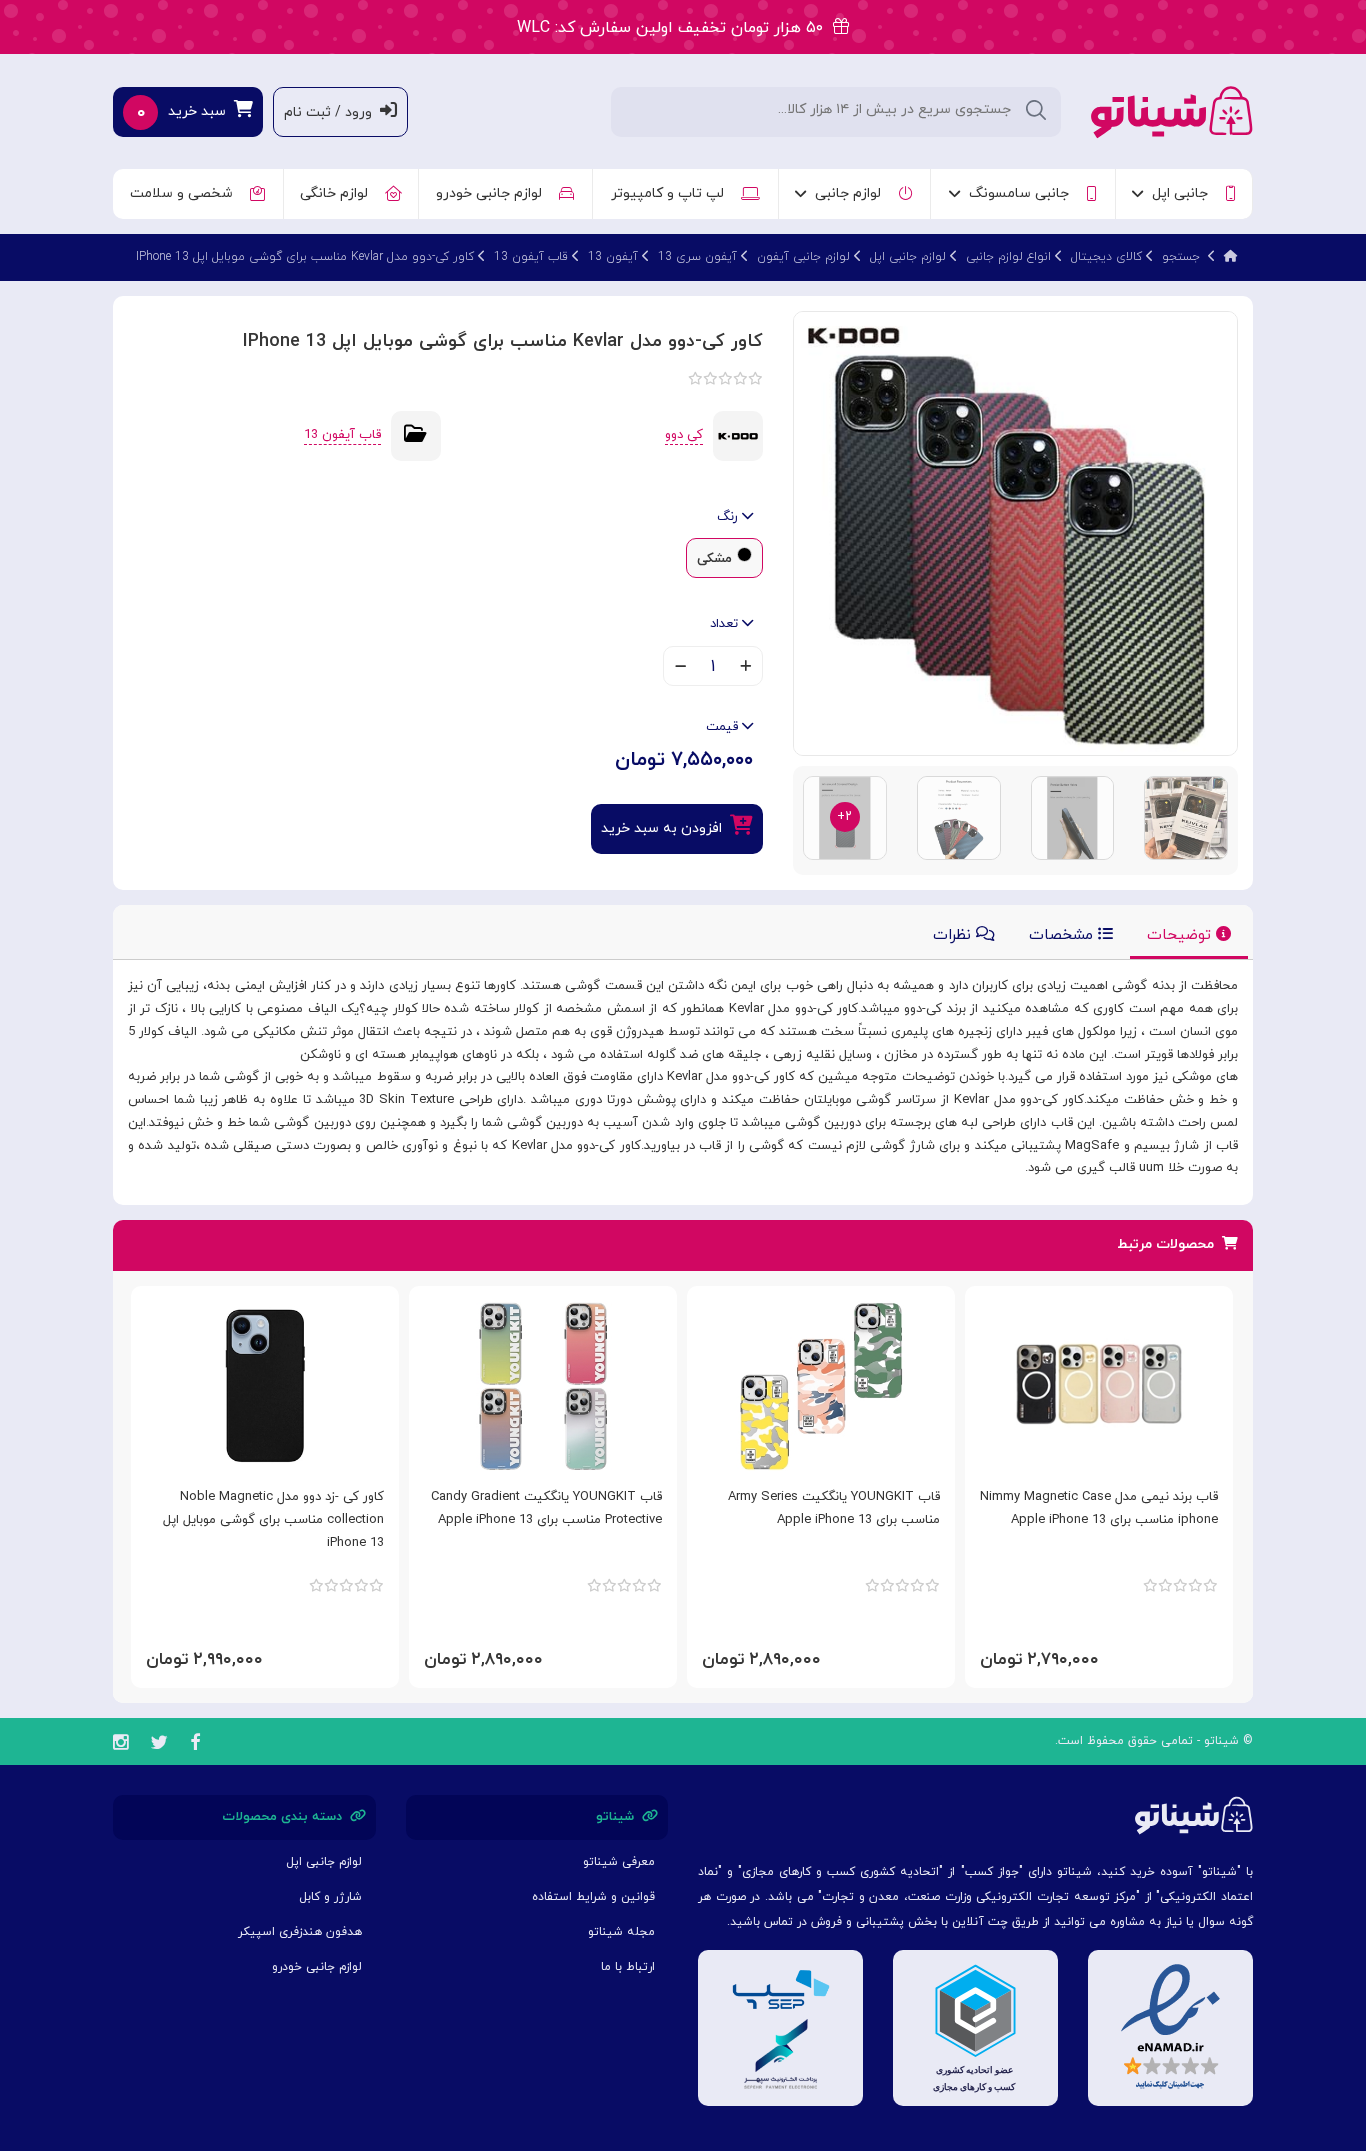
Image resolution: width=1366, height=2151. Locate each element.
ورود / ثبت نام (332, 112)
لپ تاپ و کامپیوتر (671, 193)
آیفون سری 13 (697, 257)
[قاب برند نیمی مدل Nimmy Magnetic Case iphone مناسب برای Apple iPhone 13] (1099, 1386)
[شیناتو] (1172, 110)
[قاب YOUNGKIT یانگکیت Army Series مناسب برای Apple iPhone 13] (821, 1386)
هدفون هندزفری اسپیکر (300, 1932)
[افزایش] (745, 668)
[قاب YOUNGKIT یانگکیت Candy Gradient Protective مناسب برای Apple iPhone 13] (543, 1386)
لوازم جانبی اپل (908, 257)
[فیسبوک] (195, 1745)
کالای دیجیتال (1106, 257)
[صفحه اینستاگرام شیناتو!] (120, 1745)
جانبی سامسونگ (1023, 193)
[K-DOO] (738, 435)
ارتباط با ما (628, 1967)
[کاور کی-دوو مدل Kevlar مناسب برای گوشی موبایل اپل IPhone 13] (1015, 533)
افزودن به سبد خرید (665, 828)
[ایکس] (159, 1745)
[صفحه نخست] (1231, 257)
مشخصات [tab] (1063, 935)
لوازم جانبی (852, 193)
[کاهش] (680, 668)
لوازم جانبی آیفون (803, 257)
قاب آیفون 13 (531, 257)
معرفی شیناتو (619, 1862)
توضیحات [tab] (1181, 935)
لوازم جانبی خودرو (493, 193)
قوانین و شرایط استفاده (593, 1897)
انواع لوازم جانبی (1008, 257)
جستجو (1181, 257)
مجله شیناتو (621, 1932)
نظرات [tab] (954, 935)
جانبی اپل (1184, 193)
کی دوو (684, 435)
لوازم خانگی (338, 193)
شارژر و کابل (330, 1897)
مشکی (714, 559)
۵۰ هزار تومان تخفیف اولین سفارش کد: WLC (675, 28)
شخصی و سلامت (185, 193)
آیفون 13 (613, 257)
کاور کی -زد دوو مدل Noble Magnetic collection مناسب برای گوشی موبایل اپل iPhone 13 (273, 1520)
